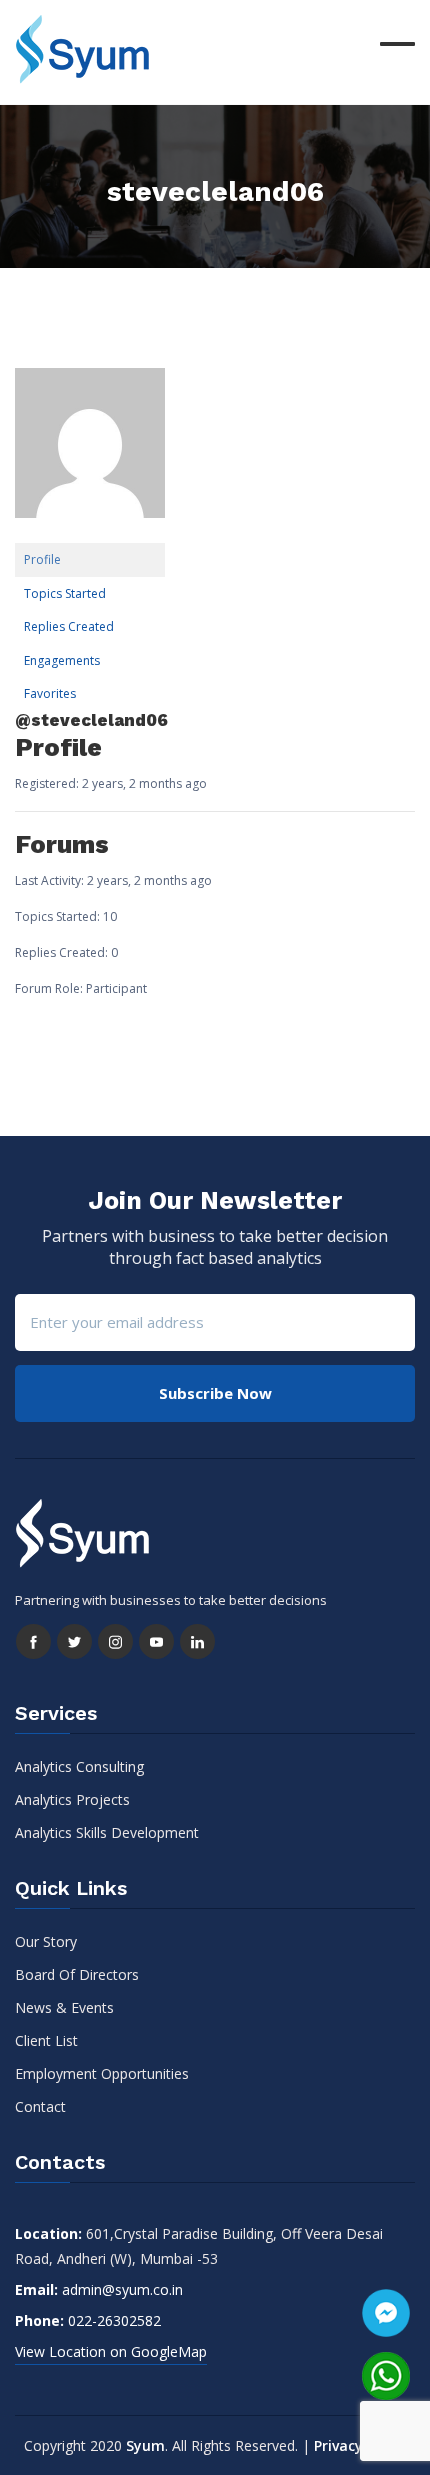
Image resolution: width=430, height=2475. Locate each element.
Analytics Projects (72, 1799)
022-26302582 (114, 2320)
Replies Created (69, 626)
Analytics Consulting (79, 1766)
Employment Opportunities (102, 2073)
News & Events (64, 2007)
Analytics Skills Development (107, 1832)
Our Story (46, 1941)
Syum (145, 2445)
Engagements (62, 660)
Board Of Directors (77, 1974)
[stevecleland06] (90, 455)
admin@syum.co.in (122, 2289)
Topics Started (65, 593)
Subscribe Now (215, 1393)
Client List (46, 2040)
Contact (40, 2106)
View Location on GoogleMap (111, 2351)
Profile (42, 559)
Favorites (50, 693)
